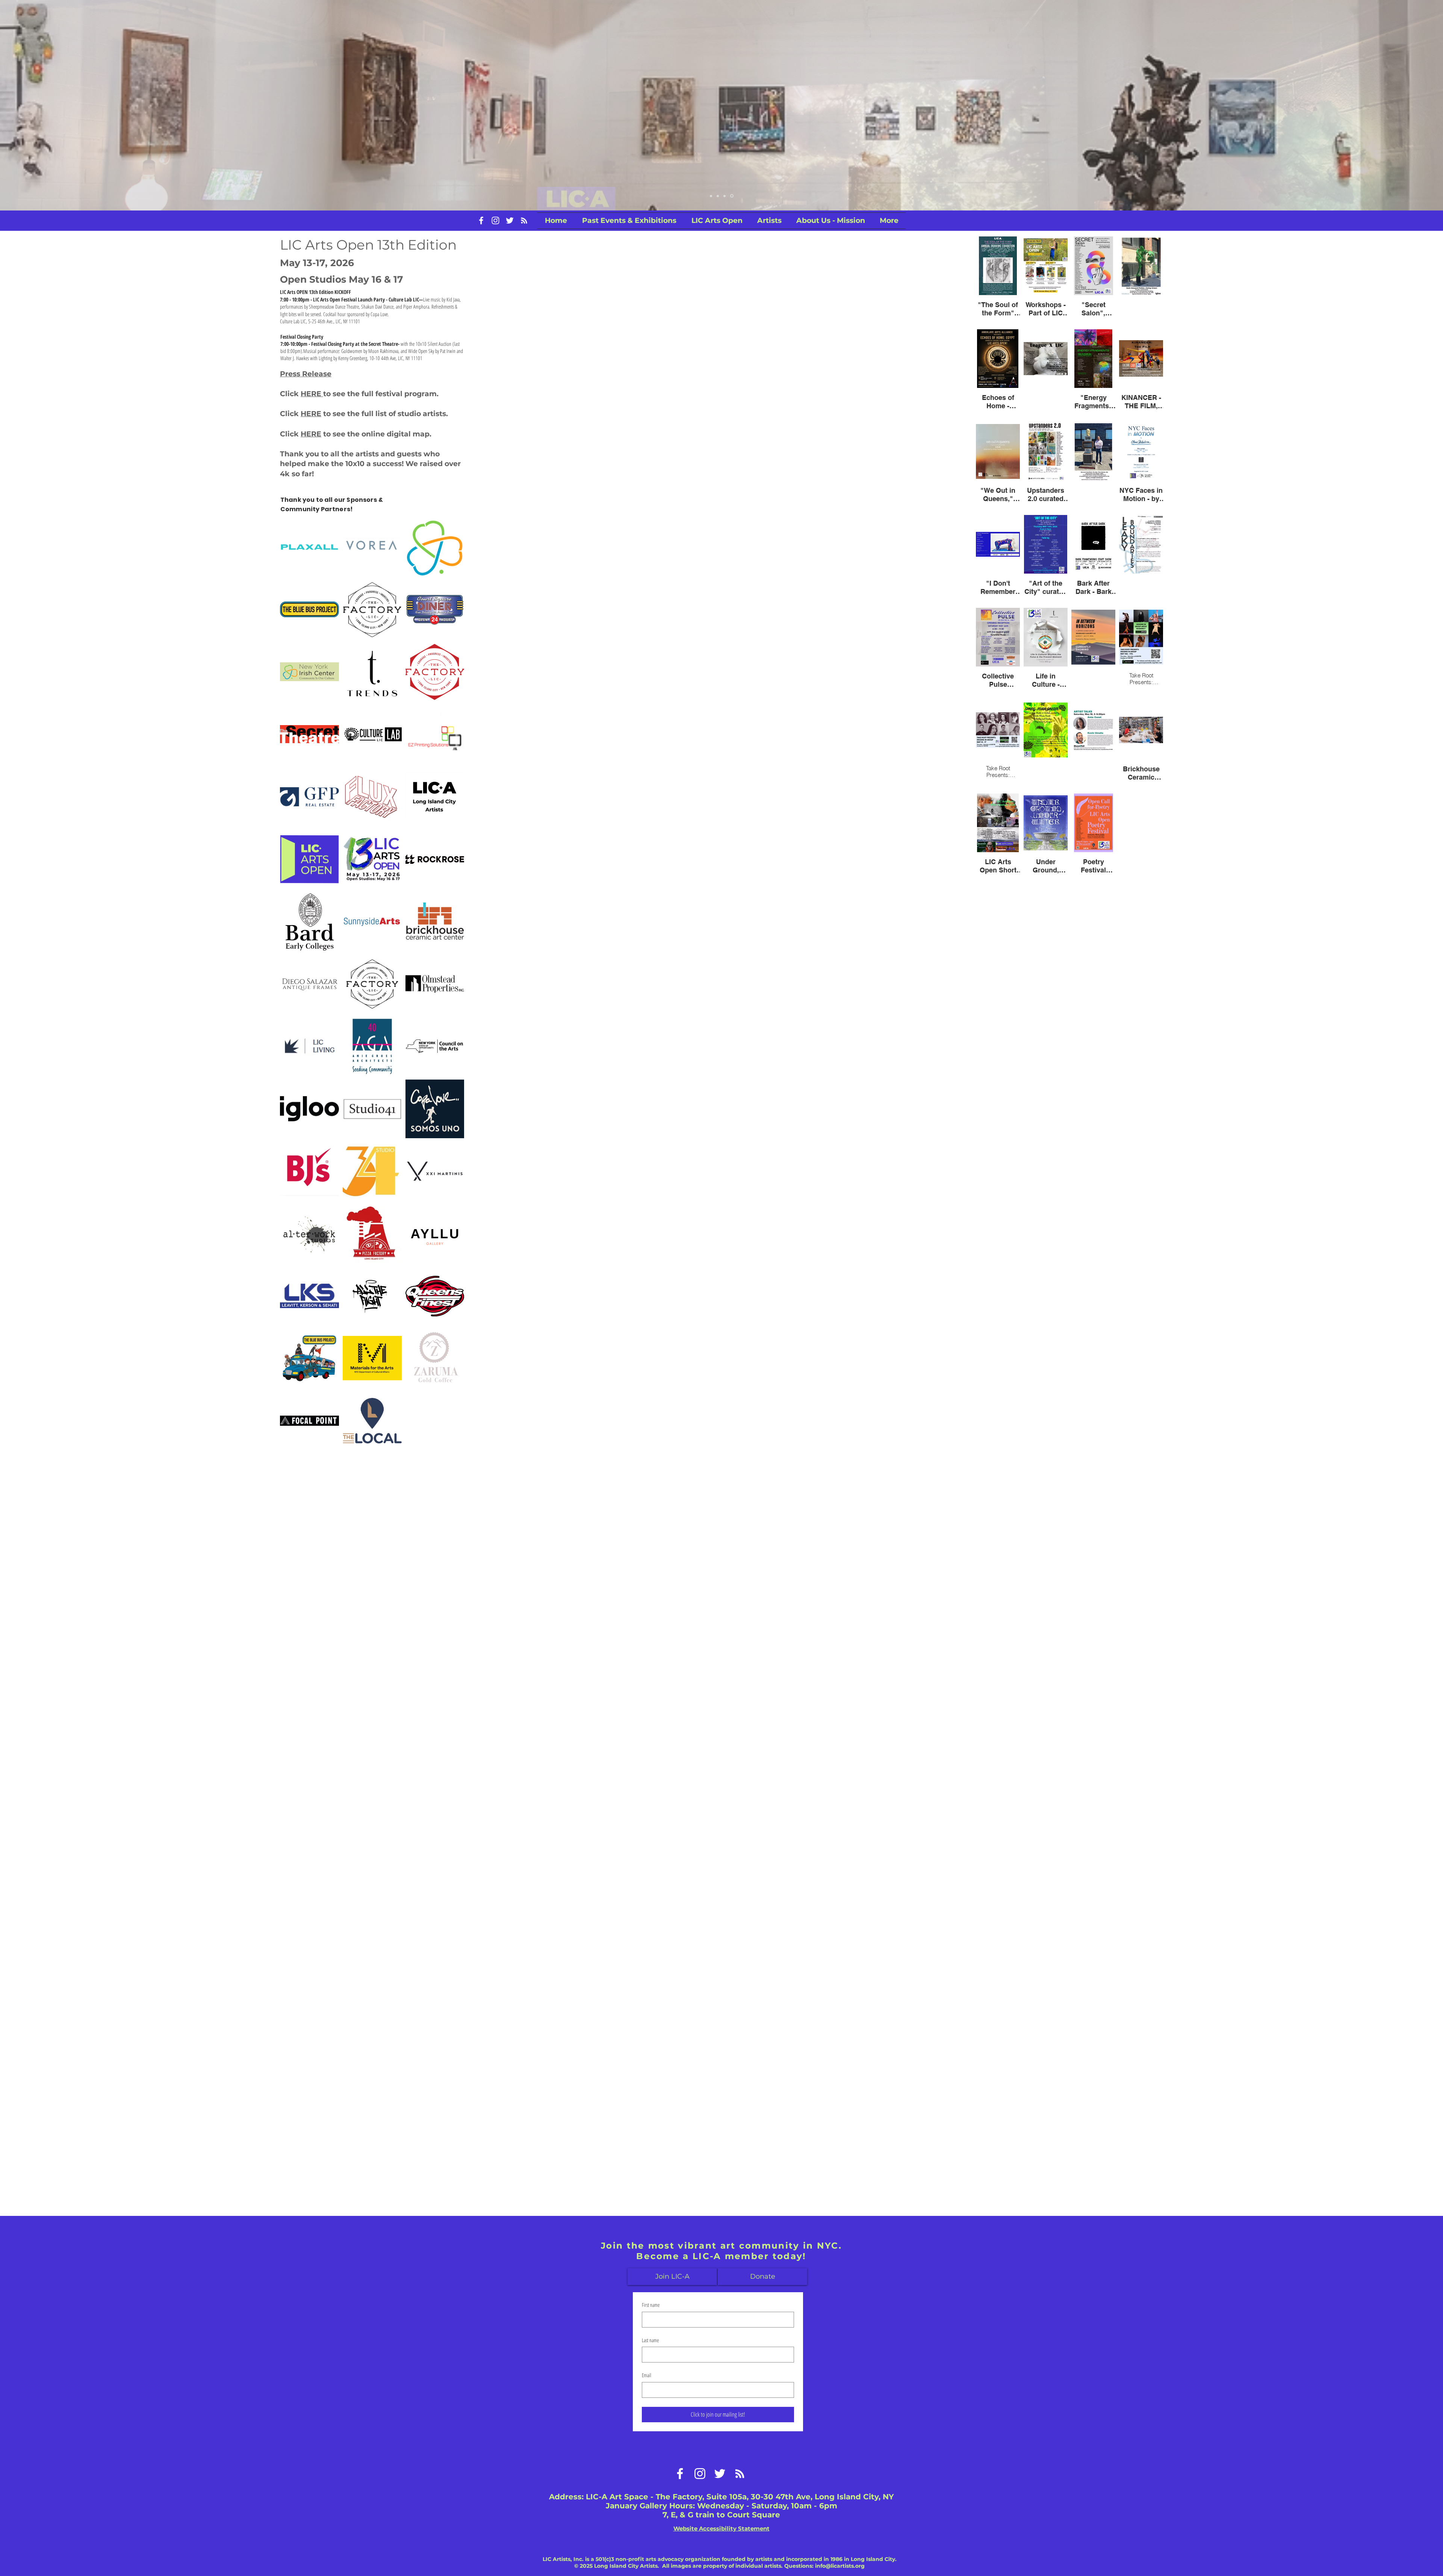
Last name (650, 2340)
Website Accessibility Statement (721, 2528)
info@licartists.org (840, 2566)
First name (651, 2305)
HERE (312, 394)
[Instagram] (495, 220)
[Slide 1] (718, 196)
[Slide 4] (711, 196)
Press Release (306, 374)
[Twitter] (510, 220)
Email (647, 2375)
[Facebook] (481, 220)
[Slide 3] (726, 196)
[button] (717, 221)
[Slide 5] (732, 196)
